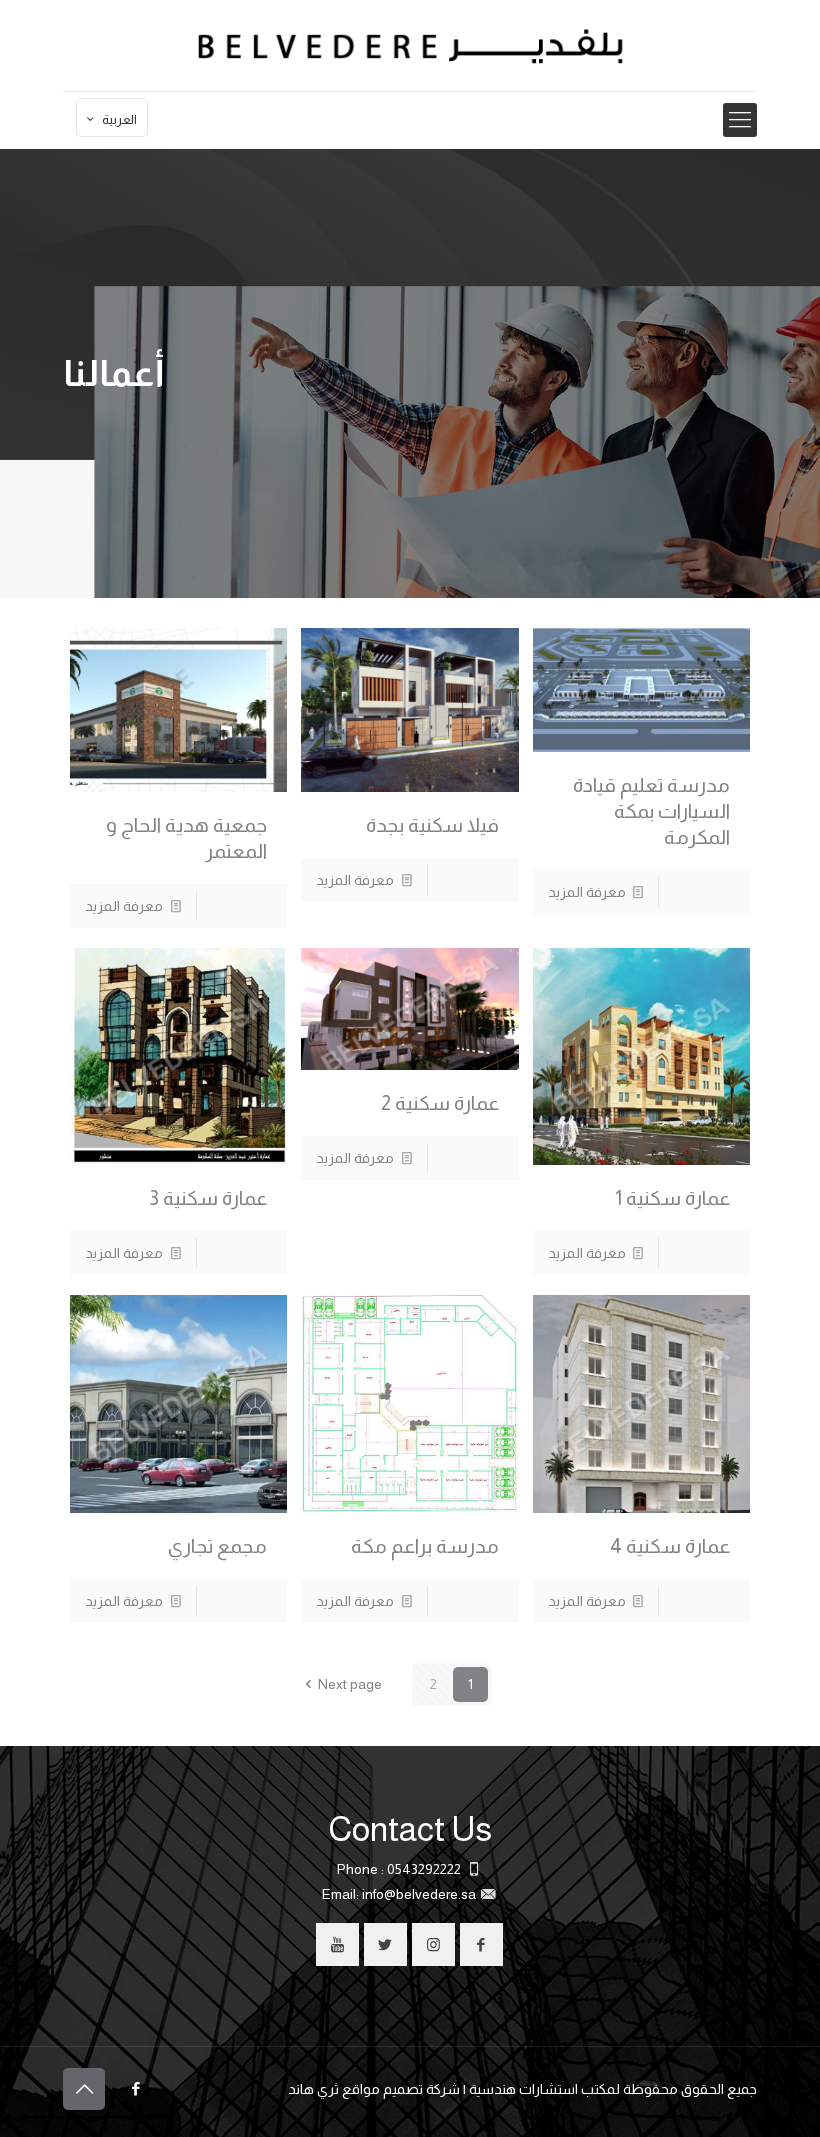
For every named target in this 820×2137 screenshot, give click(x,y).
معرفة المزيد (587, 892)
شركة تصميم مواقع (401, 2089)
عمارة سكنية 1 (672, 1198)
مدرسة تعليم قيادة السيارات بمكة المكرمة (651, 811)
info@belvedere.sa (419, 1894)
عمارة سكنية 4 (670, 1546)
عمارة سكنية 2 (440, 1103)
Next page (350, 1684)
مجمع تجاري (217, 1546)
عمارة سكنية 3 (208, 1198)
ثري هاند (313, 2089)
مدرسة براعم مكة (425, 1546)
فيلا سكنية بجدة (432, 825)
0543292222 (424, 1869)
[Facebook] (135, 2088)
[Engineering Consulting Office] (410, 45)
